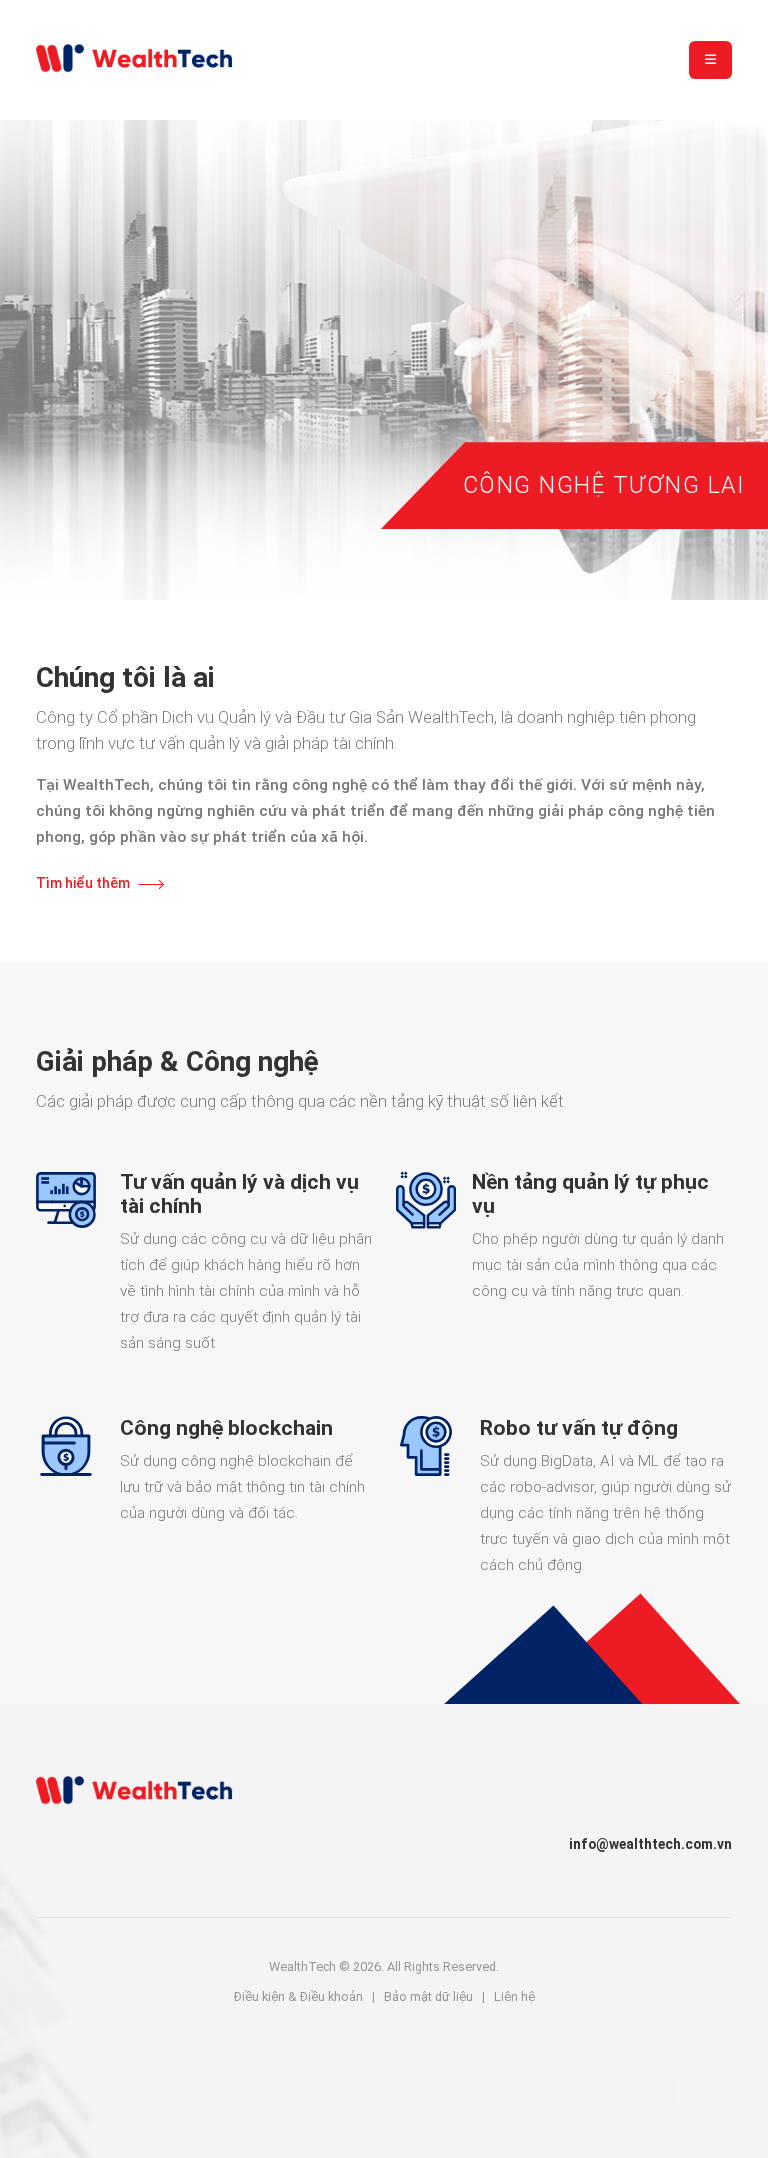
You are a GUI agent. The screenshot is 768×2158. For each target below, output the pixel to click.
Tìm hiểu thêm (83, 883)
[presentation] (41, 348)
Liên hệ (514, 1996)
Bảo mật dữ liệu (428, 1996)
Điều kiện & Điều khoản (298, 1996)
